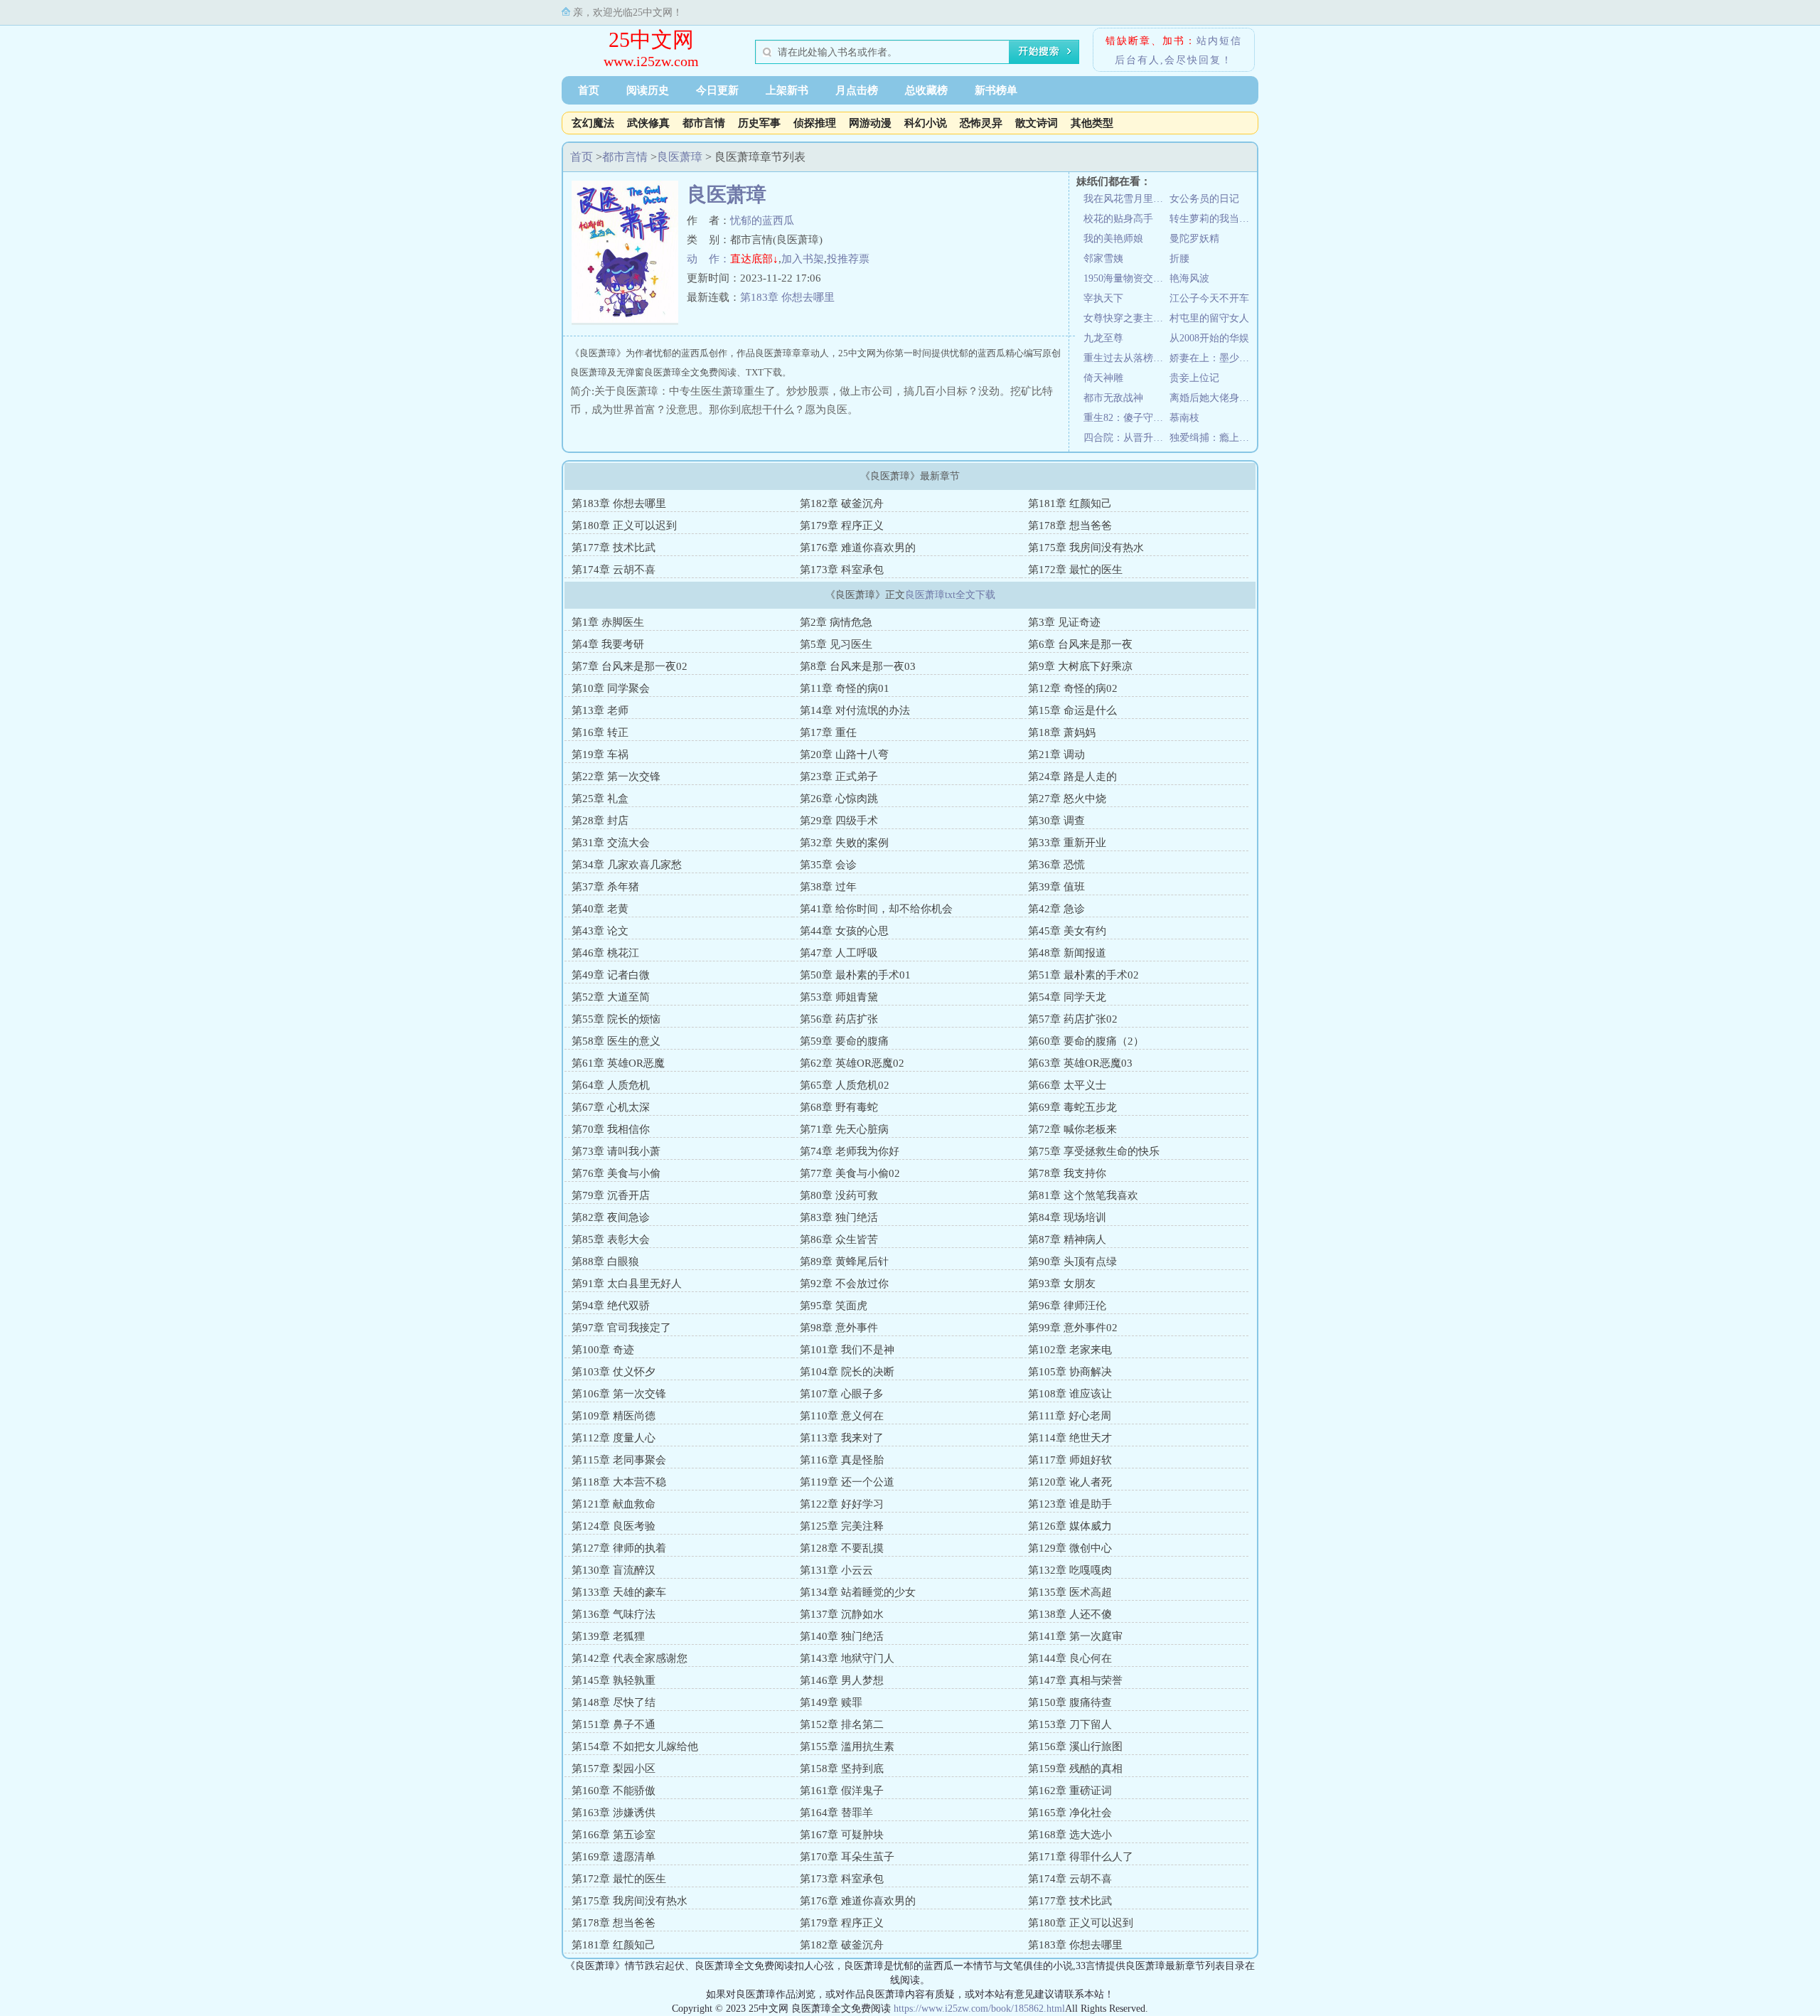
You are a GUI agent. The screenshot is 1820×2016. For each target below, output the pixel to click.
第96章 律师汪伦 (1067, 1306)
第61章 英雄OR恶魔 (618, 1063)
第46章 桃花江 (605, 953)
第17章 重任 (828, 732)
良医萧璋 (680, 157)
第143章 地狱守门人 (847, 1658)
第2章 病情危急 (836, 622)
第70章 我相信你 (611, 1129)
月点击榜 (857, 90)
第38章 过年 (828, 887)
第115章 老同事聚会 (619, 1460)
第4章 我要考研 (608, 644)
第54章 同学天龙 (1067, 997)
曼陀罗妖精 (1194, 239)
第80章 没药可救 (839, 1195)
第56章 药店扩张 (839, 1019)
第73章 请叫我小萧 (616, 1151)
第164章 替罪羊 (836, 1813)
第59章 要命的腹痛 (844, 1041)
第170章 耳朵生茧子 (847, 1857)
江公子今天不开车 (1209, 298)
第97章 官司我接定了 (621, 1328)
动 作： (708, 259)
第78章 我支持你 (1067, 1173)
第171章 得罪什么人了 (1081, 1857)
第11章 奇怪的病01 (845, 688)
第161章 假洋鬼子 (842, 1791)
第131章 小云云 (836, 1570)
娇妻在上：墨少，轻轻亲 (1213, 358)
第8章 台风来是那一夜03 (858, 666)
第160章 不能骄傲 (614, 1791)
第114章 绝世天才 (1070, 1438)
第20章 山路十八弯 (844, 754)
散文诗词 (1037, 123)
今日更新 (717, 90)
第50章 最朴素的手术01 (855, 975)
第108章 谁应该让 (1070, 1394)
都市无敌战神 (1113, 398)
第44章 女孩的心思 (844, 931)
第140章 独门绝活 (842, 1636)
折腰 (1179, 258)
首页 (589, 90)
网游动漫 (870, 123)
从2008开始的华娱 (1209, 338)
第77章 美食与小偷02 (850, 1173)
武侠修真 (648, 123)
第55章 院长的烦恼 (616, 1019)
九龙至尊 (1103, 338)
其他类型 (1092, 123)
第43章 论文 (600, 931)
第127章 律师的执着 (619, 1548)
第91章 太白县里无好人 (627, 1284)
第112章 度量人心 (614, 1438)
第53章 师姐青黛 (839, 997)
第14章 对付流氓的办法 (855, 710)
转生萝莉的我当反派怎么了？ (1213, 219)
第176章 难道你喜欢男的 (858, 548)
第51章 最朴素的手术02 (1083, 975)
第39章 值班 (1056, 887)
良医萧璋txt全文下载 (950, 595)
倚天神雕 (1103, 378)
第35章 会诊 (828, 865)
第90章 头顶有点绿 (1072, 1262)
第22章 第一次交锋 (616, 777)
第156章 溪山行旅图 (1075, 1746)
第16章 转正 (600, 732)
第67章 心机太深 (611, 1107)
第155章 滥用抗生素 (847, 1746)
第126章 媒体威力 (1070, 1526)
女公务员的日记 (1204, 199)
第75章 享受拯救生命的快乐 (1094, 1151)
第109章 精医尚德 (614, 1416)
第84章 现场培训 (1067, 1217)
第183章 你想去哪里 (787, 297)
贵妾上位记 (1194, 378)
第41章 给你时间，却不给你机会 (876, 909)
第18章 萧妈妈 (1062, 732)
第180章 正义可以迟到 (624, 526)
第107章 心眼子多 (842, 1394)
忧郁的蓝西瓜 (762, 220)
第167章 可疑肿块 (842, 1835)
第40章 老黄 (600, 909)
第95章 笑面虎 (834, 1306)
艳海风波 (1189, 278)
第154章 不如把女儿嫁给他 (635, 1746)
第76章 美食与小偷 (616, 1173)
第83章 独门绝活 (839, 1217)
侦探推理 (815, 123)
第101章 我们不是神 (847, 1350)
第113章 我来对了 (842, 1438)
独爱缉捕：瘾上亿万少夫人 (1213, 438)
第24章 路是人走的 (1072, 777)
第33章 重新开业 (1067, 843)
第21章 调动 (1056, 754)
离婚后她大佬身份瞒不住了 (1213, 398)
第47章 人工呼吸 (839, 953)
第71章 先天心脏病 (844, 1129)
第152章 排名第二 (842, 1724)
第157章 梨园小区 (614, 1769)
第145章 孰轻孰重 (614, 1680)
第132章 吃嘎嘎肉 (1070, 1570)
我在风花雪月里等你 (1126, 199)
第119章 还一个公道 (847, 1482)
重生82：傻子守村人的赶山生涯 (1126, 418)
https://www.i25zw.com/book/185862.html (979, 2009)
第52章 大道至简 (611, 997)
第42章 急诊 (1056, 909)
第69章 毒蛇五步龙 (1072, 1107)
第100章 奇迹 (603, 1350)
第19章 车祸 (600, 754)
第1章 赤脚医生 (608, 622)
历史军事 (759, 123)
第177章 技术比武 (614, 548)
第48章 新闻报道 (1067, 953)
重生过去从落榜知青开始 (1126, 358)
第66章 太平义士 (1067, 1085)
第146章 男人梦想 (842, 1680)
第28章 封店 (600, 821)
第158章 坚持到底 (842, 1769)
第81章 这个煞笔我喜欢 (1083, 1195)
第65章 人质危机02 (845, 1085)
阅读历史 (648, 90)
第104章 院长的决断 (847, 1372)
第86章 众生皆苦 (839, 1239)
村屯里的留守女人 (1209, 318)
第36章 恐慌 (1056, 865)
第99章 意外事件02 (1073, 1328)
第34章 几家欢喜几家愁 (627, 865)
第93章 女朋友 (1062, 1284)
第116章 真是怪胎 (842, 1460)
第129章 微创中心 (1070, 1548)
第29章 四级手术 (839, 821)
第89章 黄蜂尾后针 (844, 1262)
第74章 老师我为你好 (850, 1151)
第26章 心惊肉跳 (839, 799)
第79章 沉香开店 (611, 1195)
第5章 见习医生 (836, 644)
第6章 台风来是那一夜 (1080, 644)
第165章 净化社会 (1070, 1813)
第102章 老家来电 (1070, 1350)
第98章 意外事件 (839, 1328)
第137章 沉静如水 (842, 1614)
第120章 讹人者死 (1070, 1482)
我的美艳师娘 (1113, 239)
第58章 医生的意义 (616, 1041)
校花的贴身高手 (1118, 219)
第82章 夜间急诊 (611, 1217)
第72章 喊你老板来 (1072, 1129)
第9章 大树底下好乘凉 (1080, 666)
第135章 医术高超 (1070, 1592)
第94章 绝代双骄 (611, 1306)
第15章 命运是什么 (1072, 710)
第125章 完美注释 (842, 1526)
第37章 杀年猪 (605, 887)
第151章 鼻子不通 (614, 1724)
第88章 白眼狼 (605, 1262)
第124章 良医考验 (614, 1526)
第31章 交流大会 (611, 843)
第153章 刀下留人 (1070, 1724)
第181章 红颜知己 (1070, 503)
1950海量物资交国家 (1126, 278)
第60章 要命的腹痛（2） (1086, 1041)
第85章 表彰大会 (611, 1239)
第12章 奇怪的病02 (1073, 688)
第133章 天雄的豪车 (619, 1592)
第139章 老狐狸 (608, 1636)
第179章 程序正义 (842, 526)
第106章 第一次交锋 (619, 1394)
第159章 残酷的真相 (1075, 1769)
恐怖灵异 (981, 123)
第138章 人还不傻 (1070, 1614)
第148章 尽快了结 (614, 1702)
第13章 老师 (600, 710)
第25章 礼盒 (600, 799)
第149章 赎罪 (831, 1702)
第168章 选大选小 (1070, 1835)
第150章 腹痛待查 (1070, 1702)
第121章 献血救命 (614, 1504)
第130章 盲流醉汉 (614, 1570)
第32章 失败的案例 (844, 843)
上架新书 (787, 90)
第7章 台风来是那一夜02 (630, 666)
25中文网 (651, 39)
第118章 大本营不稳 (619, 1482)
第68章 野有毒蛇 (839, 1107)
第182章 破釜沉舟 (842, 503)
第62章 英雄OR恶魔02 (852, 1063)
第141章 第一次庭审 (1075, 1636)
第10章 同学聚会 (611, 688)
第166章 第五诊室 (614, 1835)
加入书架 (803, 259)
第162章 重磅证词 (1070, 1791)
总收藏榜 (926, 90)
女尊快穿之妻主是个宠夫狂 (1126, 318)
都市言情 (704, 123)
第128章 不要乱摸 (842, 1548)
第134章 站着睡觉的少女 (858, 1592)
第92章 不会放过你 (844, 1284)
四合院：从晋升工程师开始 (1126, 438)
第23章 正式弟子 (839, 777)
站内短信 (1219, 41)
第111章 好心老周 (1070, 1416)
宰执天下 (1103, 298)
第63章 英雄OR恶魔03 (1080, 1063)
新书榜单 (996, 90)
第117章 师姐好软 (1070, 1460)
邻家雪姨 (1103, 258)
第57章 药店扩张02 (1073, 1019)
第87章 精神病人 (1067, 1239)
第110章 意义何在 (842, 1416)
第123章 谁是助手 (1070, 1504)
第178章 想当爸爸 (1070, 526)
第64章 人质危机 (611, 1085)
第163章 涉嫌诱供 (614, 1813)
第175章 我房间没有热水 (1086, 548)
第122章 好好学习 (842, 1504)
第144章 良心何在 (1070, 1658)
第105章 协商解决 (1070, 1372)
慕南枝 (1184, 418)
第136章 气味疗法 (614, 1614)
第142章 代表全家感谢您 (630, 1658)
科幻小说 (926, 123)
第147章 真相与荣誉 (1075, 1680)
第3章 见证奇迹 (1064, 622)
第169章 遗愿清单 (614, 1857)
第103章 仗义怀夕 (614, 1372)
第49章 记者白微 (611, 975)
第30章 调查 (1056, 821)
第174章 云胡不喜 (614, 570)
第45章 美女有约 (1067, 931)
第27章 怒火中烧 (1067, 799)
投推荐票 (848, 259)
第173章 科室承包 (842, 570)
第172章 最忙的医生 (1075, 570)
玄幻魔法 (593, 123)
